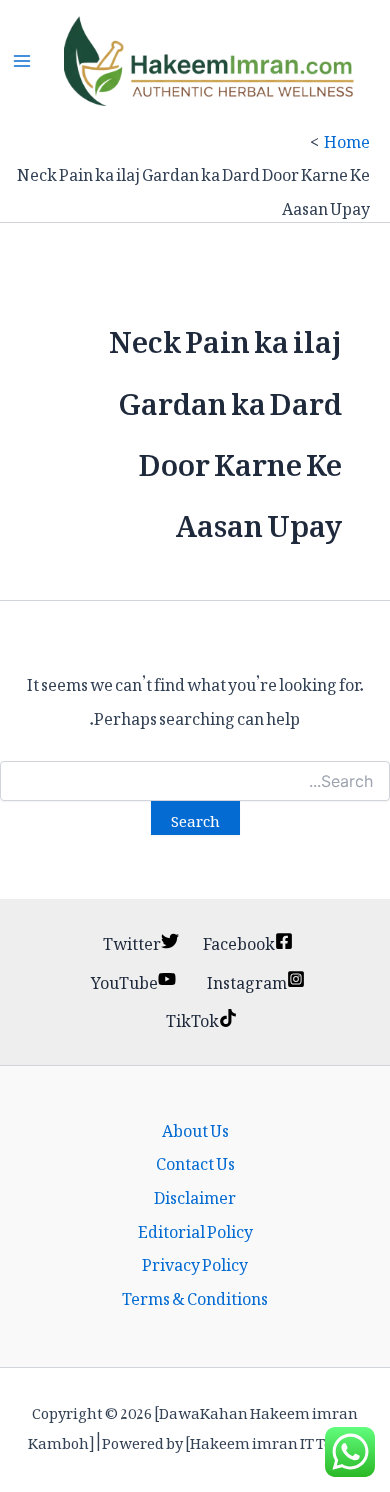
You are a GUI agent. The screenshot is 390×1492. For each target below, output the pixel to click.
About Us (195, 1128)
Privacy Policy (195, 1262)
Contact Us (195, 1161)
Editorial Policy (195, 1229)
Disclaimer (195, 1195)
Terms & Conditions (195, 1296)
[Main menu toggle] (22, 61)
